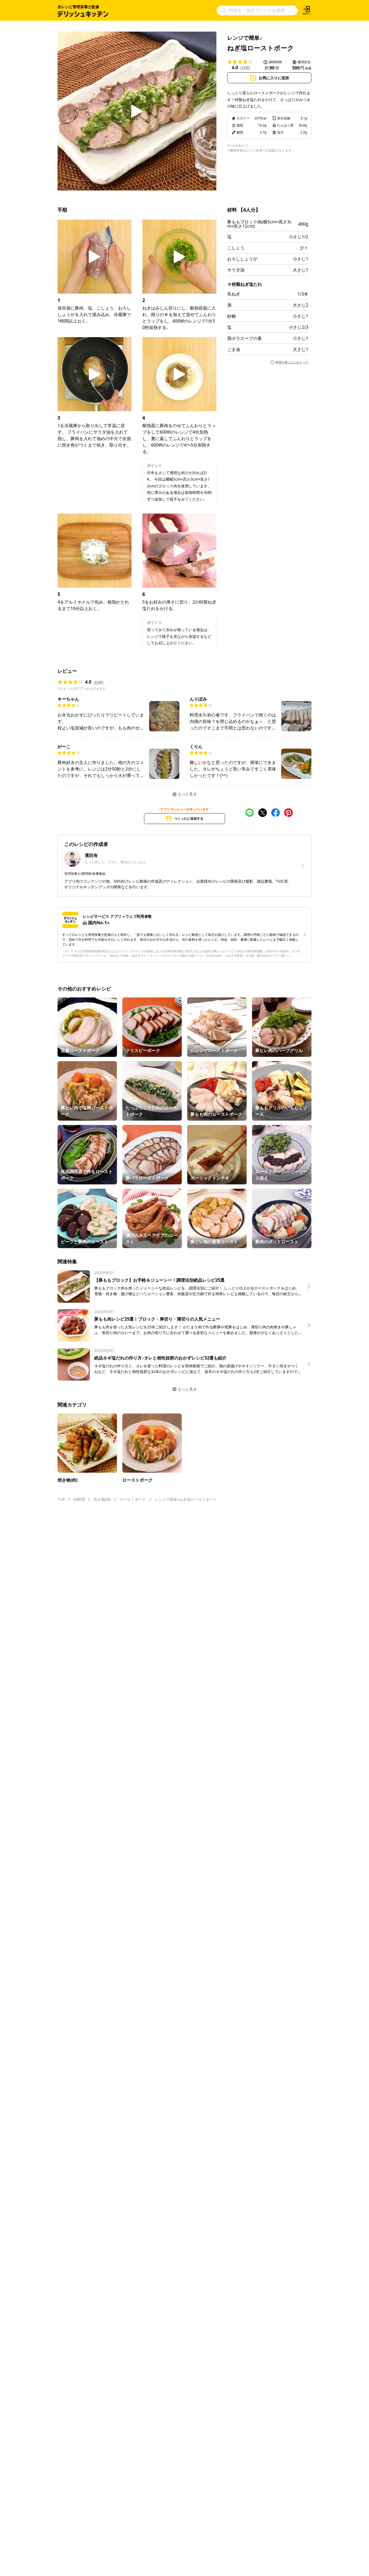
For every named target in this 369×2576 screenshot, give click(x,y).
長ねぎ (234, 294)
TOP (61, 1499)
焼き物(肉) (102, 1499)
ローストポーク (133, 1499)
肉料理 (79, 1499)
